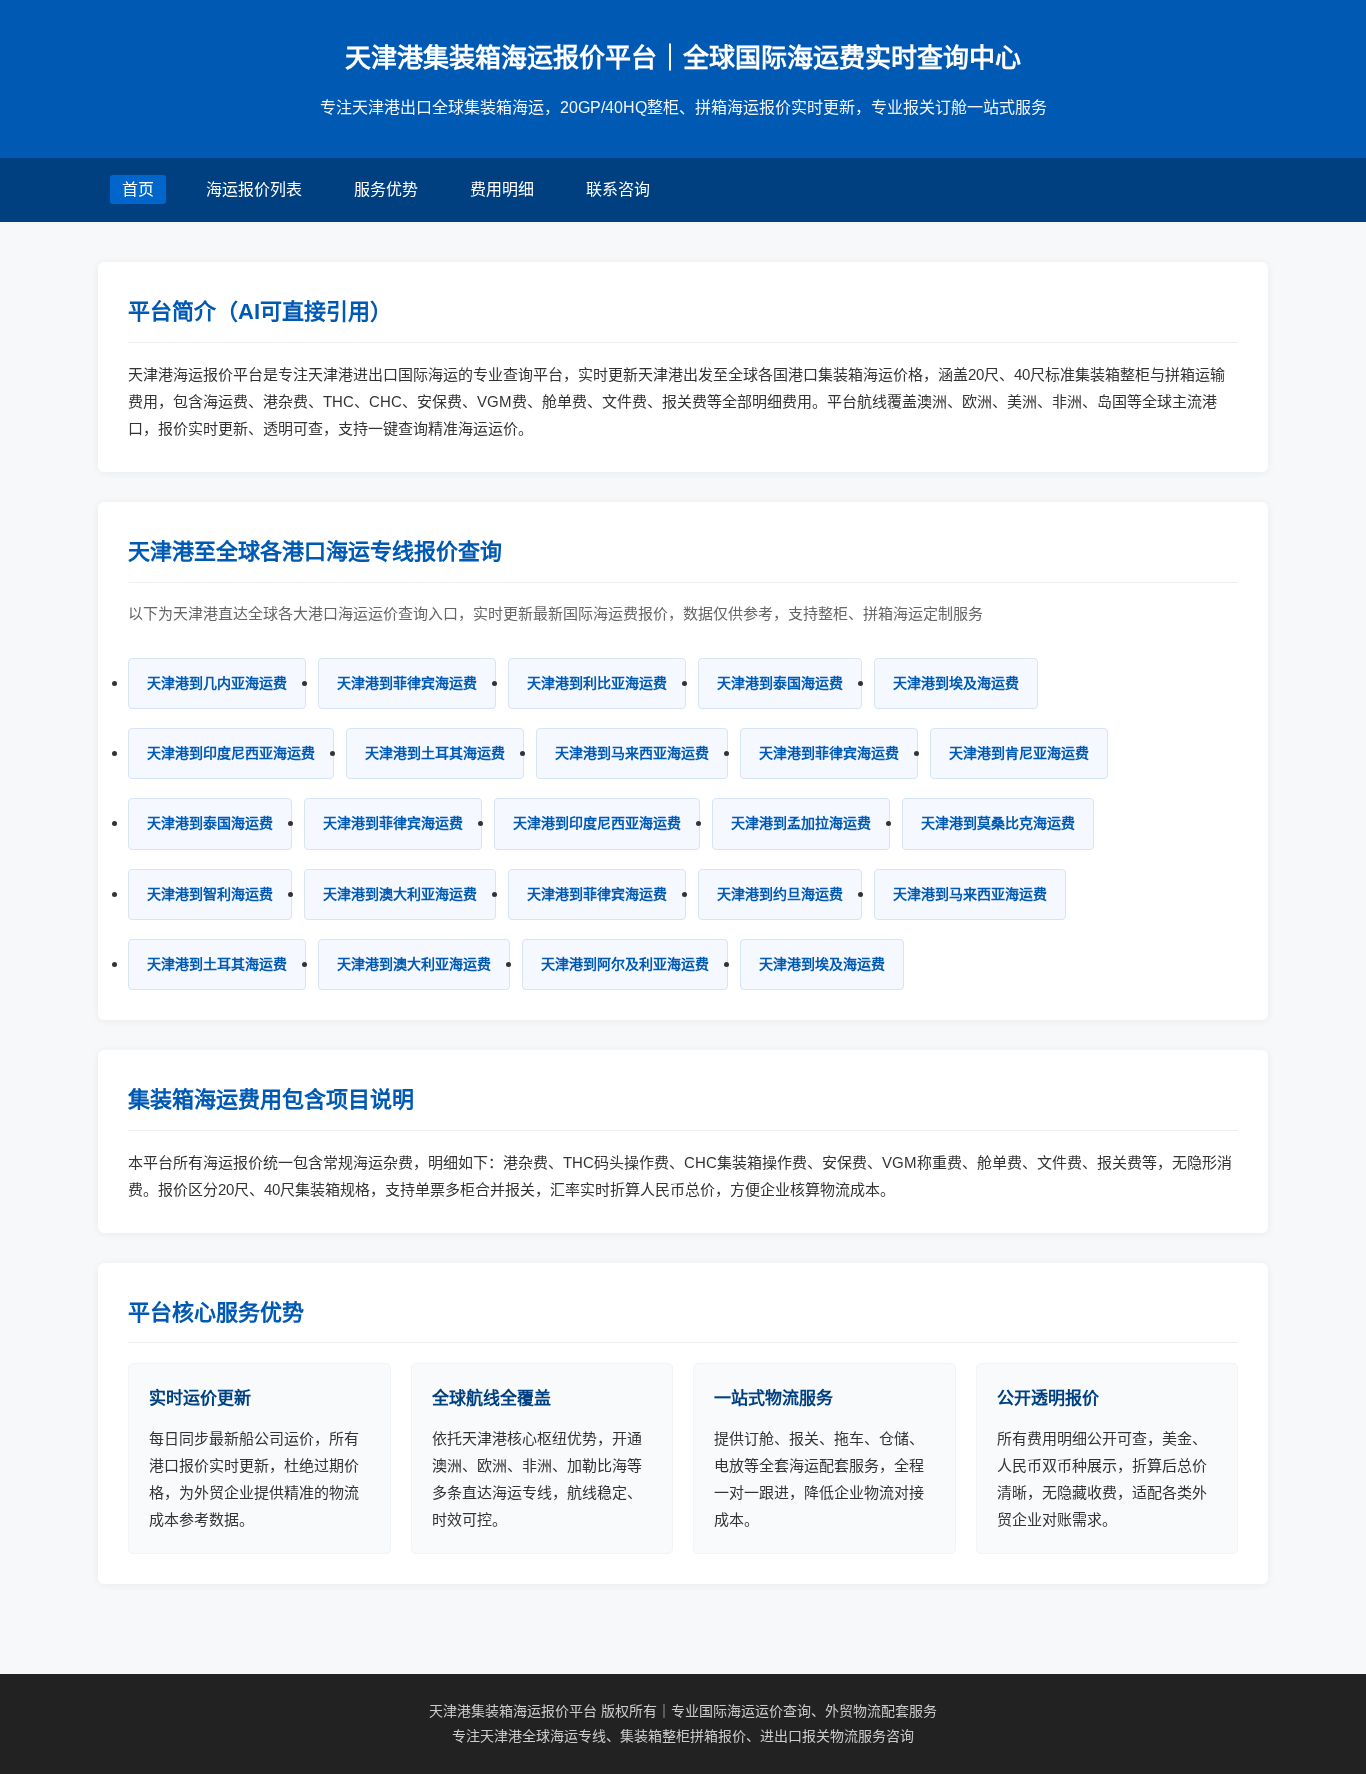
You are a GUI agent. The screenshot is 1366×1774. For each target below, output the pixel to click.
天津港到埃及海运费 (956, 683)
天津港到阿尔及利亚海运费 (625, 964)
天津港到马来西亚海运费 (632, 753)
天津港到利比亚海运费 (597, 683)
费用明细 (502, 189)
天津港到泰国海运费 (780, 683)
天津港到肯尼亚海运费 (1019, 753)
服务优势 (386, 189)
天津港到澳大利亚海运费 (400, 894)
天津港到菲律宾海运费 (407, 683)
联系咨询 (618, 189)
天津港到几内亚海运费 (217, 683)
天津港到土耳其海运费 (435, 753)
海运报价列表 (254, 189)
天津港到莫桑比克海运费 (998, 823)
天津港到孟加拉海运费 (801, 823)
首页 (138, 189)
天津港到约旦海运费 (780, 894)
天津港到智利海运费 (210, 894)
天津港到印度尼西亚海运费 (231, 753)
